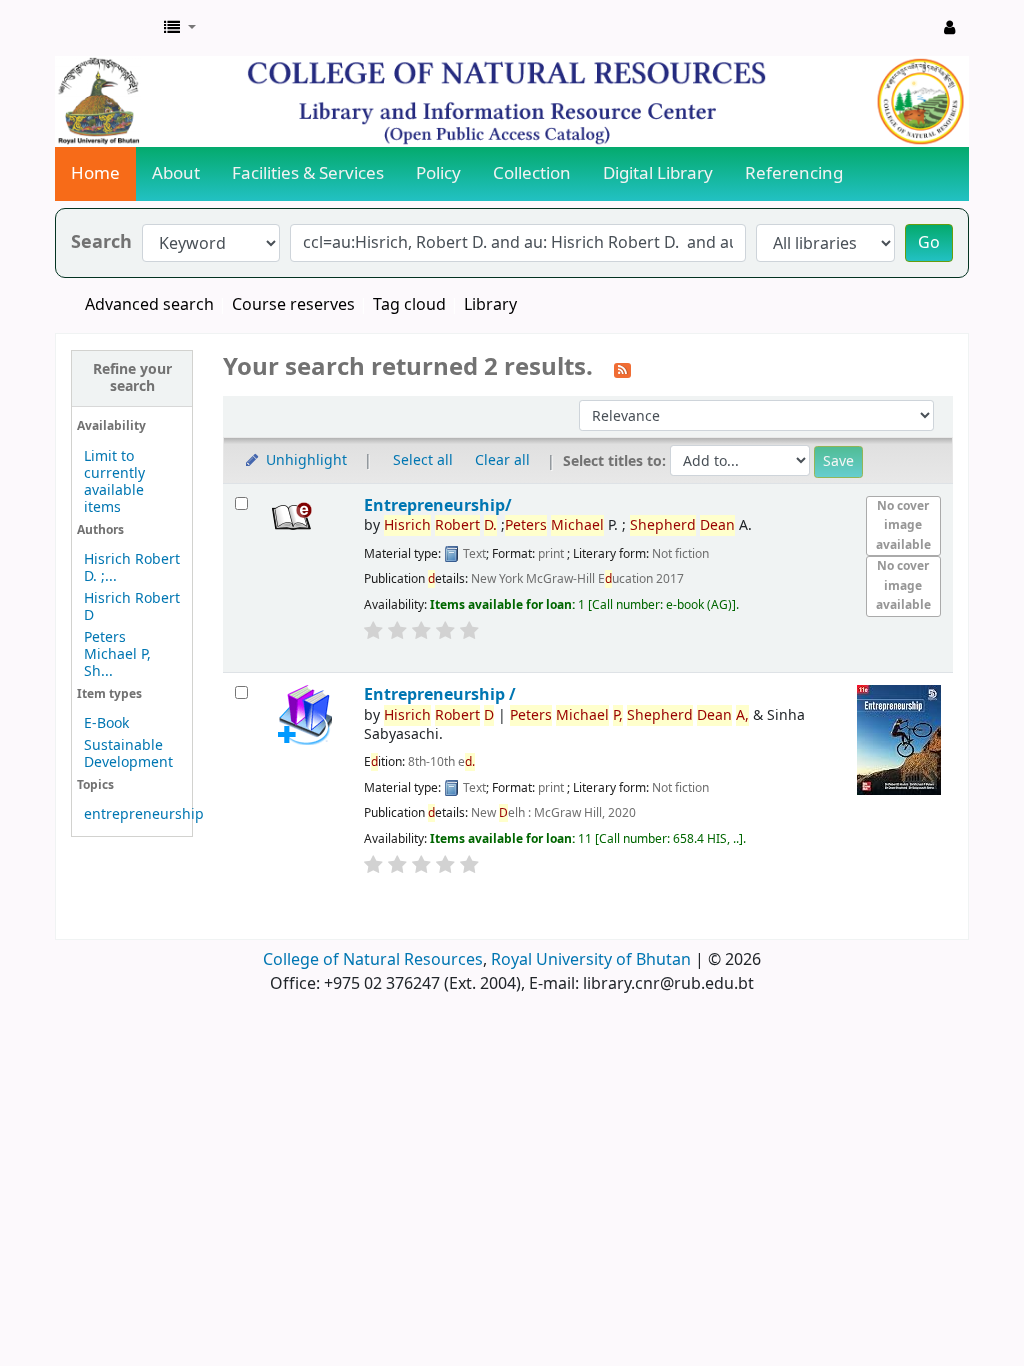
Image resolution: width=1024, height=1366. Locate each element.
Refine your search (132, 378)
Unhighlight (304, 460)
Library (490, 305)
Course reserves (293, 305)
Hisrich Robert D (132, 607)
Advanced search (149, 305)
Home (95, 173)
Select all (423, 460)
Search (101, 242)
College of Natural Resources (373, 960)
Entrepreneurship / (440, 694)
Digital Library (658, 173)
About (176, 173)
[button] (180, 28)
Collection (532, 173)
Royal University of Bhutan (591, 960)
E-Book (106, 723)
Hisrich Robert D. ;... (132, 568)
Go (929, 243)
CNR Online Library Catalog (106, 28)
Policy (438, 173)
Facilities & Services (308, 173)
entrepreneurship (144, 814)
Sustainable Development (128, 754)
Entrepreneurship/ (438, 505)
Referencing (794, 173)
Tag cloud (409, 305)
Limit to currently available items (114, 482)
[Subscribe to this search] (622, 369)
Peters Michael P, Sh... (117, 654)
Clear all (502, 460)
